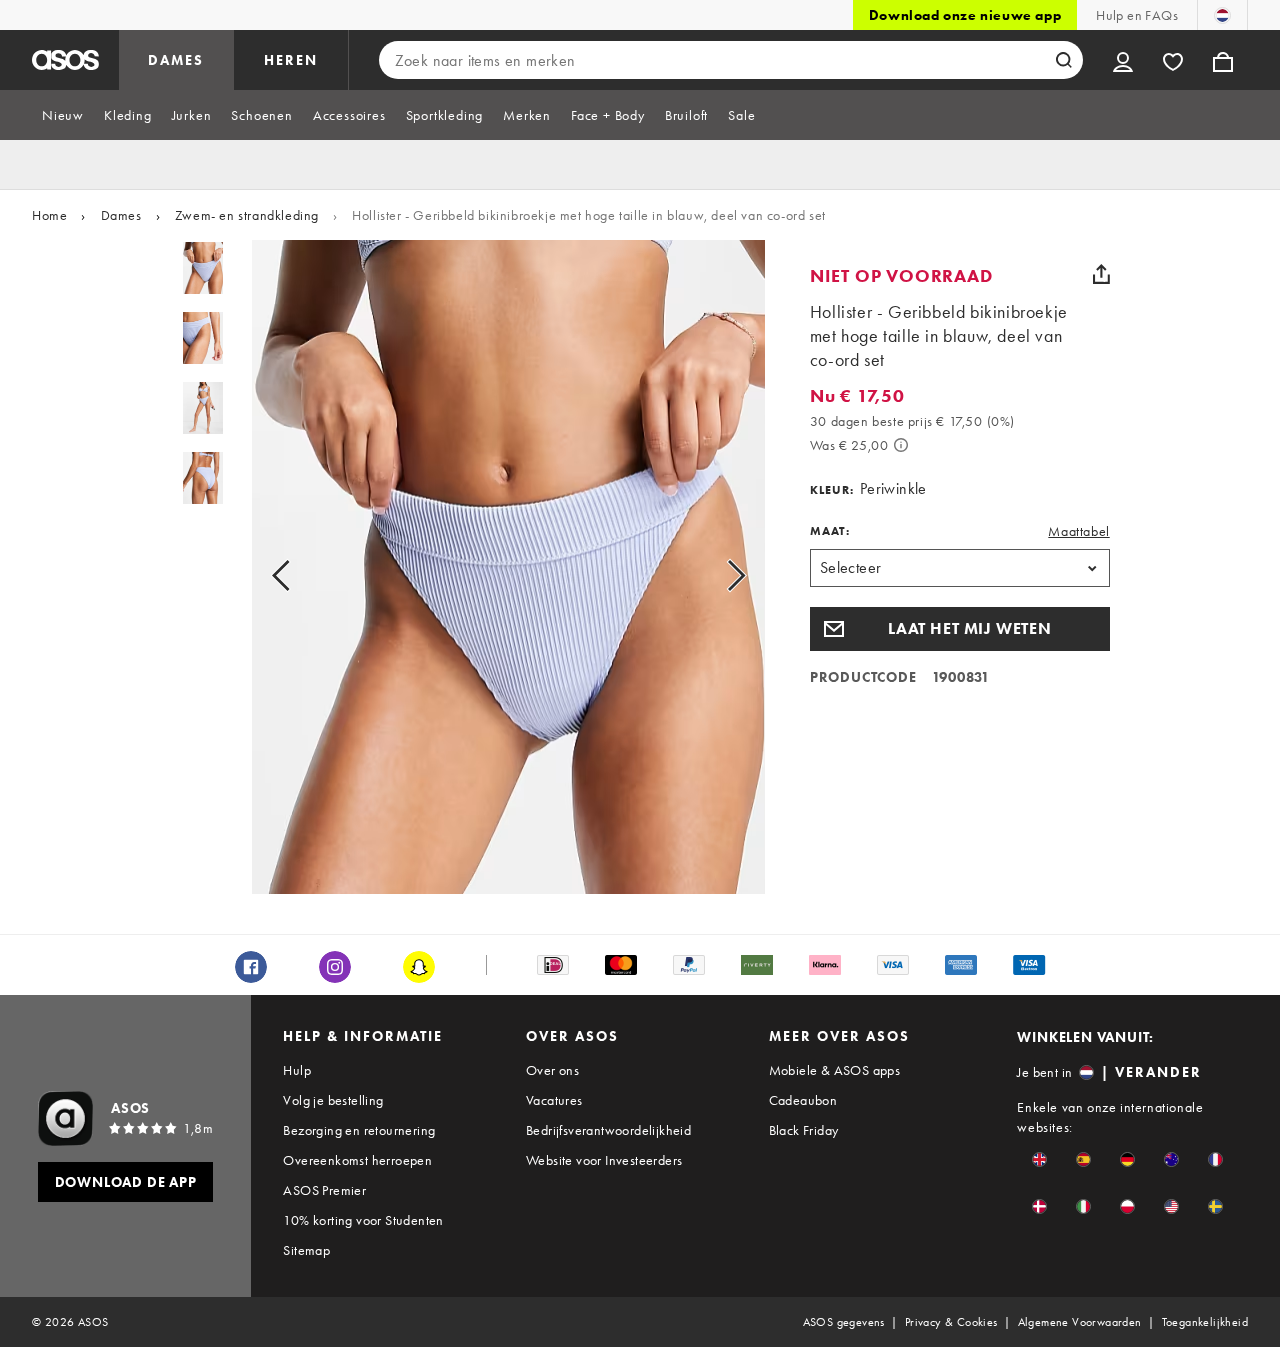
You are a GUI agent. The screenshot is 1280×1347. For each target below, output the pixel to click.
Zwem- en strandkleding (247, 215)
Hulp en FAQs (1137, 15)
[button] (960, 629)
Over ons (552, 1070)
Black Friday (804, 1130)
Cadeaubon (803, 1100)
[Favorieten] (1173, 60)
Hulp (297, 1070)
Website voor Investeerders (604, 1160)
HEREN (291, 60)
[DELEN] (1102, 274)
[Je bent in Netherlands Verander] (1222, 15)
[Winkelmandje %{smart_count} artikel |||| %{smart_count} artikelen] (1223, 60)
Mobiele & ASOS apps (835, 1070)
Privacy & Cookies (951, 1322)
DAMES (176, 60)
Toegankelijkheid (1205, 1322)
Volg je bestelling (333, 1100)
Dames (121, 215)
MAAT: (830, 531)
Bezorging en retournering (359, 1130)
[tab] (63, 115)
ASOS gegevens (844, 1322)
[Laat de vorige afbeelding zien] (303, 575)
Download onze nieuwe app (965, 15)
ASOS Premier (324, 1190)
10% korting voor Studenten (363, 1220)
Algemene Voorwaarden (1080, 1322)
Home (49, 215)
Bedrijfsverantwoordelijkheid (608, 1130)
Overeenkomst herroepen (357, 1160)
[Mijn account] (1123, 60)
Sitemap (306, 1250)
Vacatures (554, 1100)
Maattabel (1078, 531)
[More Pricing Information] (901, 445)
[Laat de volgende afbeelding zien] (713, 575)
